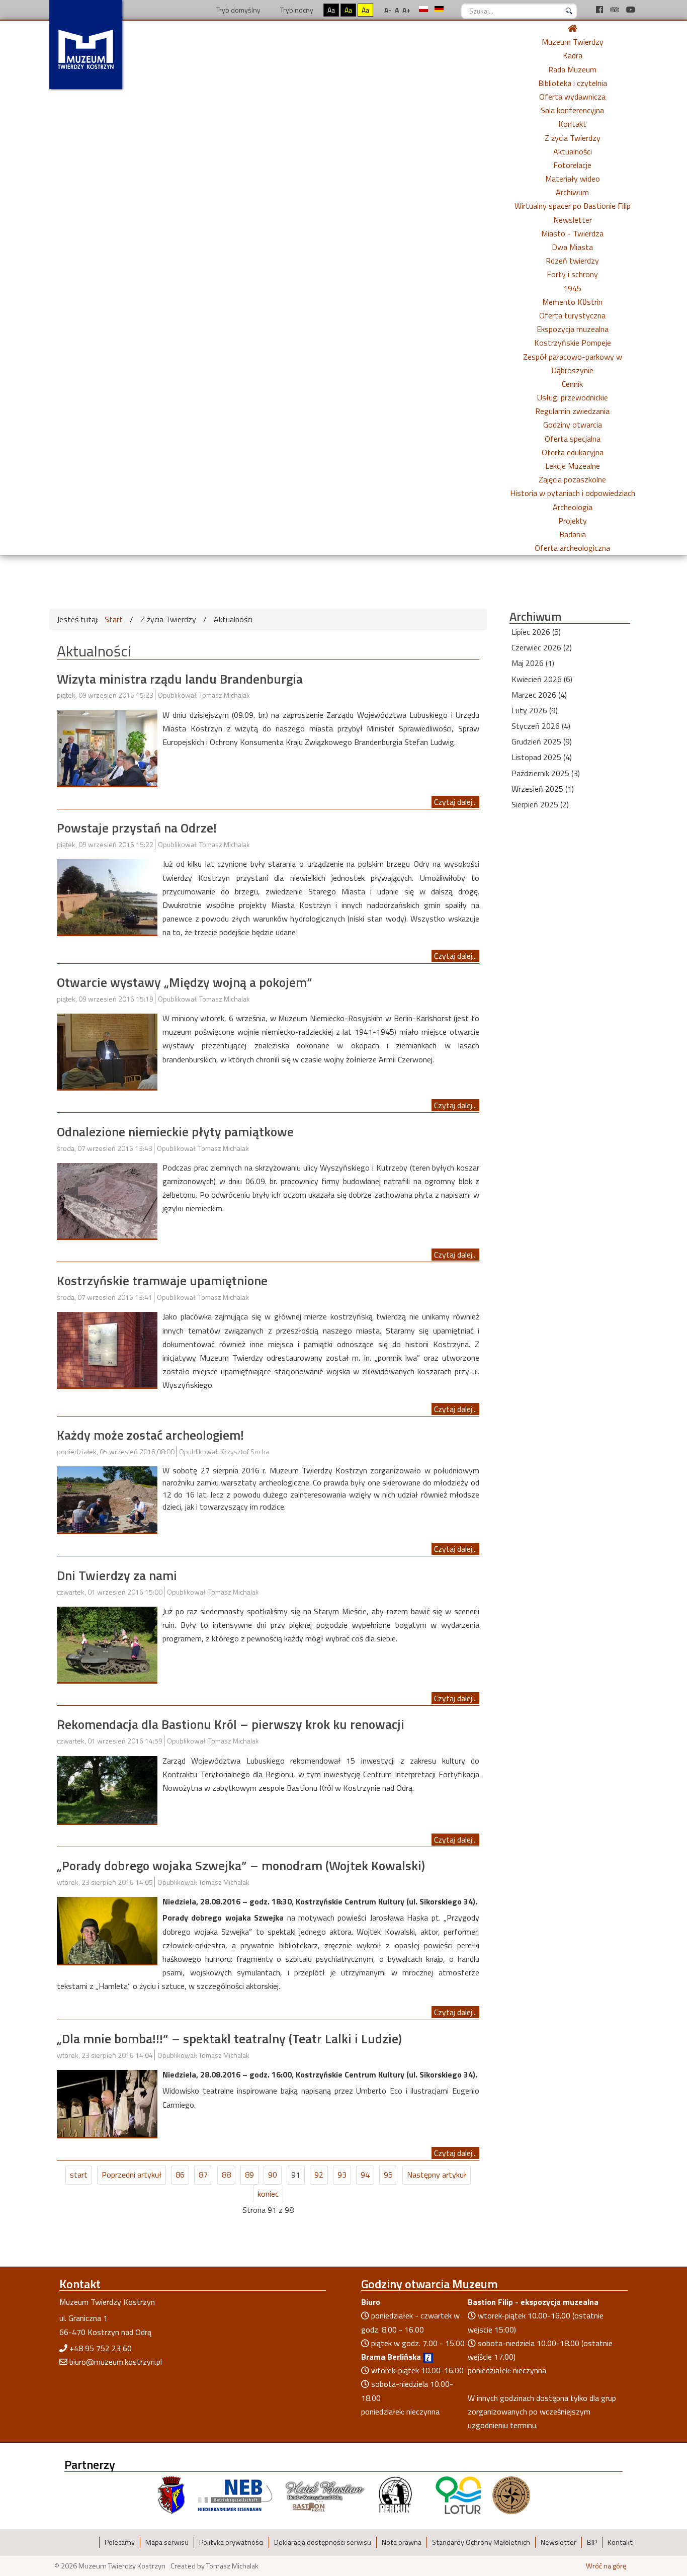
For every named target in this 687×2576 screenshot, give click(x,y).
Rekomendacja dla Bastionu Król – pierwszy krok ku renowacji (231, 1724)
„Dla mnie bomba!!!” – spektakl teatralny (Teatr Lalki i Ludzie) (229, 2039)
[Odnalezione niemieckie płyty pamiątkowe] (107, 1200)
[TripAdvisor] (616, 10)
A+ (406, 10)
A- (388, 10)
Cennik (572, 384)
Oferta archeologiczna (572, 548)
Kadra (573, 55)
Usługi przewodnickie (573, 397)
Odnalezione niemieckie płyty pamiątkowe (175, 1132)
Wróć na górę (606, 2566)
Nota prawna (402, 2542)
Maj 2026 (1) (533, 663)
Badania (573, 534)
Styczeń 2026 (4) (541, 726)
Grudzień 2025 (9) (542, 741)
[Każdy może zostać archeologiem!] (107, 1499)
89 (249, 2175)
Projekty (573, 521)
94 (365, 2175)
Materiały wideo (573, 179)
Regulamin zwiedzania (572, 411)
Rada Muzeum (572, 69)
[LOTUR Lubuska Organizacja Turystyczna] (458, 2494)
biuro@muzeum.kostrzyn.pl (116, 2362)
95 (388, 2175)
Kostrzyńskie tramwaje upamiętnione (162, 1280)
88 (226, 2175)
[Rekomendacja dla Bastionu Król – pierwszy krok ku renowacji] (107, 1789)
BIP (592, 2542)
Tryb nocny (296, 10)
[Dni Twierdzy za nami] (107, 1643)
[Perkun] (395, 2494)
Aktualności (573, 151)
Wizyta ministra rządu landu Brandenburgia (180, 679)
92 (319, 2175)
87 (203, 2175)
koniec (268, 2194)
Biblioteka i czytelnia (573, 83)
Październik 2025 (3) (546, 773)
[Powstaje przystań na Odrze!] (107, 896)
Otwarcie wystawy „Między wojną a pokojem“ (185, 982)
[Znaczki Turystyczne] (511, 2494)
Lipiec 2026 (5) (536, 632)
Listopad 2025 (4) (542, 757)
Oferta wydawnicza (572, 97)
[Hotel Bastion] (325, 2494)
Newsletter (573, 220)
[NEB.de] (235, 2494)
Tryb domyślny (238, 10)
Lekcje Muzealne (573, 466)
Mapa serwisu (167, 2542)
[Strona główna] (572, 28)
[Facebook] (600, 10)
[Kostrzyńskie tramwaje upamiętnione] (107, 1349)
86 (180, 2175)
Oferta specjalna (573, 439)
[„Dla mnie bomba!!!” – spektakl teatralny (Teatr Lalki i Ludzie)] (107, 2103)
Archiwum (572, 192)
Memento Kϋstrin (572, 302)
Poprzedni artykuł (132, 2175)
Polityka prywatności (231, 2542)
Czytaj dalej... (455, 802)
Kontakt (572, 124)
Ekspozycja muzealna (573, 329)
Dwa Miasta (572, 247)
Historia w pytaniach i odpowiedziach (573, 493)
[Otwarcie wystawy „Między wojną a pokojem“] (107, 1050)
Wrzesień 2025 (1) (543, 789)
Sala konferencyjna (572, 110)
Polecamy (120, 2542)
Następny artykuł (437, 2175)
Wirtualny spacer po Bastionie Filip (573, 206)
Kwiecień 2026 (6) (542, 679)
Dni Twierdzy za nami (117, 1575)
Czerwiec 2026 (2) (542, 647)
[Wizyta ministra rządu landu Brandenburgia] (107, 747)
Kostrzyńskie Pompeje (573, 343)
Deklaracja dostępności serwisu (323, 2542)
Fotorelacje (572, 165)
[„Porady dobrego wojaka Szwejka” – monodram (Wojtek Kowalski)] (107, 1930)
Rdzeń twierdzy (572, 261)
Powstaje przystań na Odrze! (137, 828)
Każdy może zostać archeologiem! (150, 1435)
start (79, 2175)
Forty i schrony (572, 274)
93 (342, 2175)
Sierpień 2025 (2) (540, 804)
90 (273, 2175)
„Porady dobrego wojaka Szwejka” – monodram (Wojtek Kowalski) (241, 1865)
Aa (331, 10)
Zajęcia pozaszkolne (572, 479)
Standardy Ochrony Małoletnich (481, 2542)
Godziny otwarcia (573, 425)
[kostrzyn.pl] (171, 2494)
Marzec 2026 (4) (539, 695)
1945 (572, 288)
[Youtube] (631, 10)
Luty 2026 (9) (535, 710)
